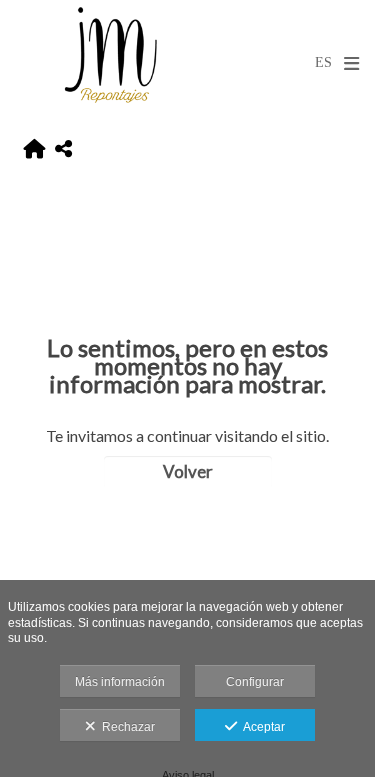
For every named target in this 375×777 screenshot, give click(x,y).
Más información (120, 682)
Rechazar (125, 727)
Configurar (255, 682)
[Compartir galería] (63, 149)
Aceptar (261, 727)
